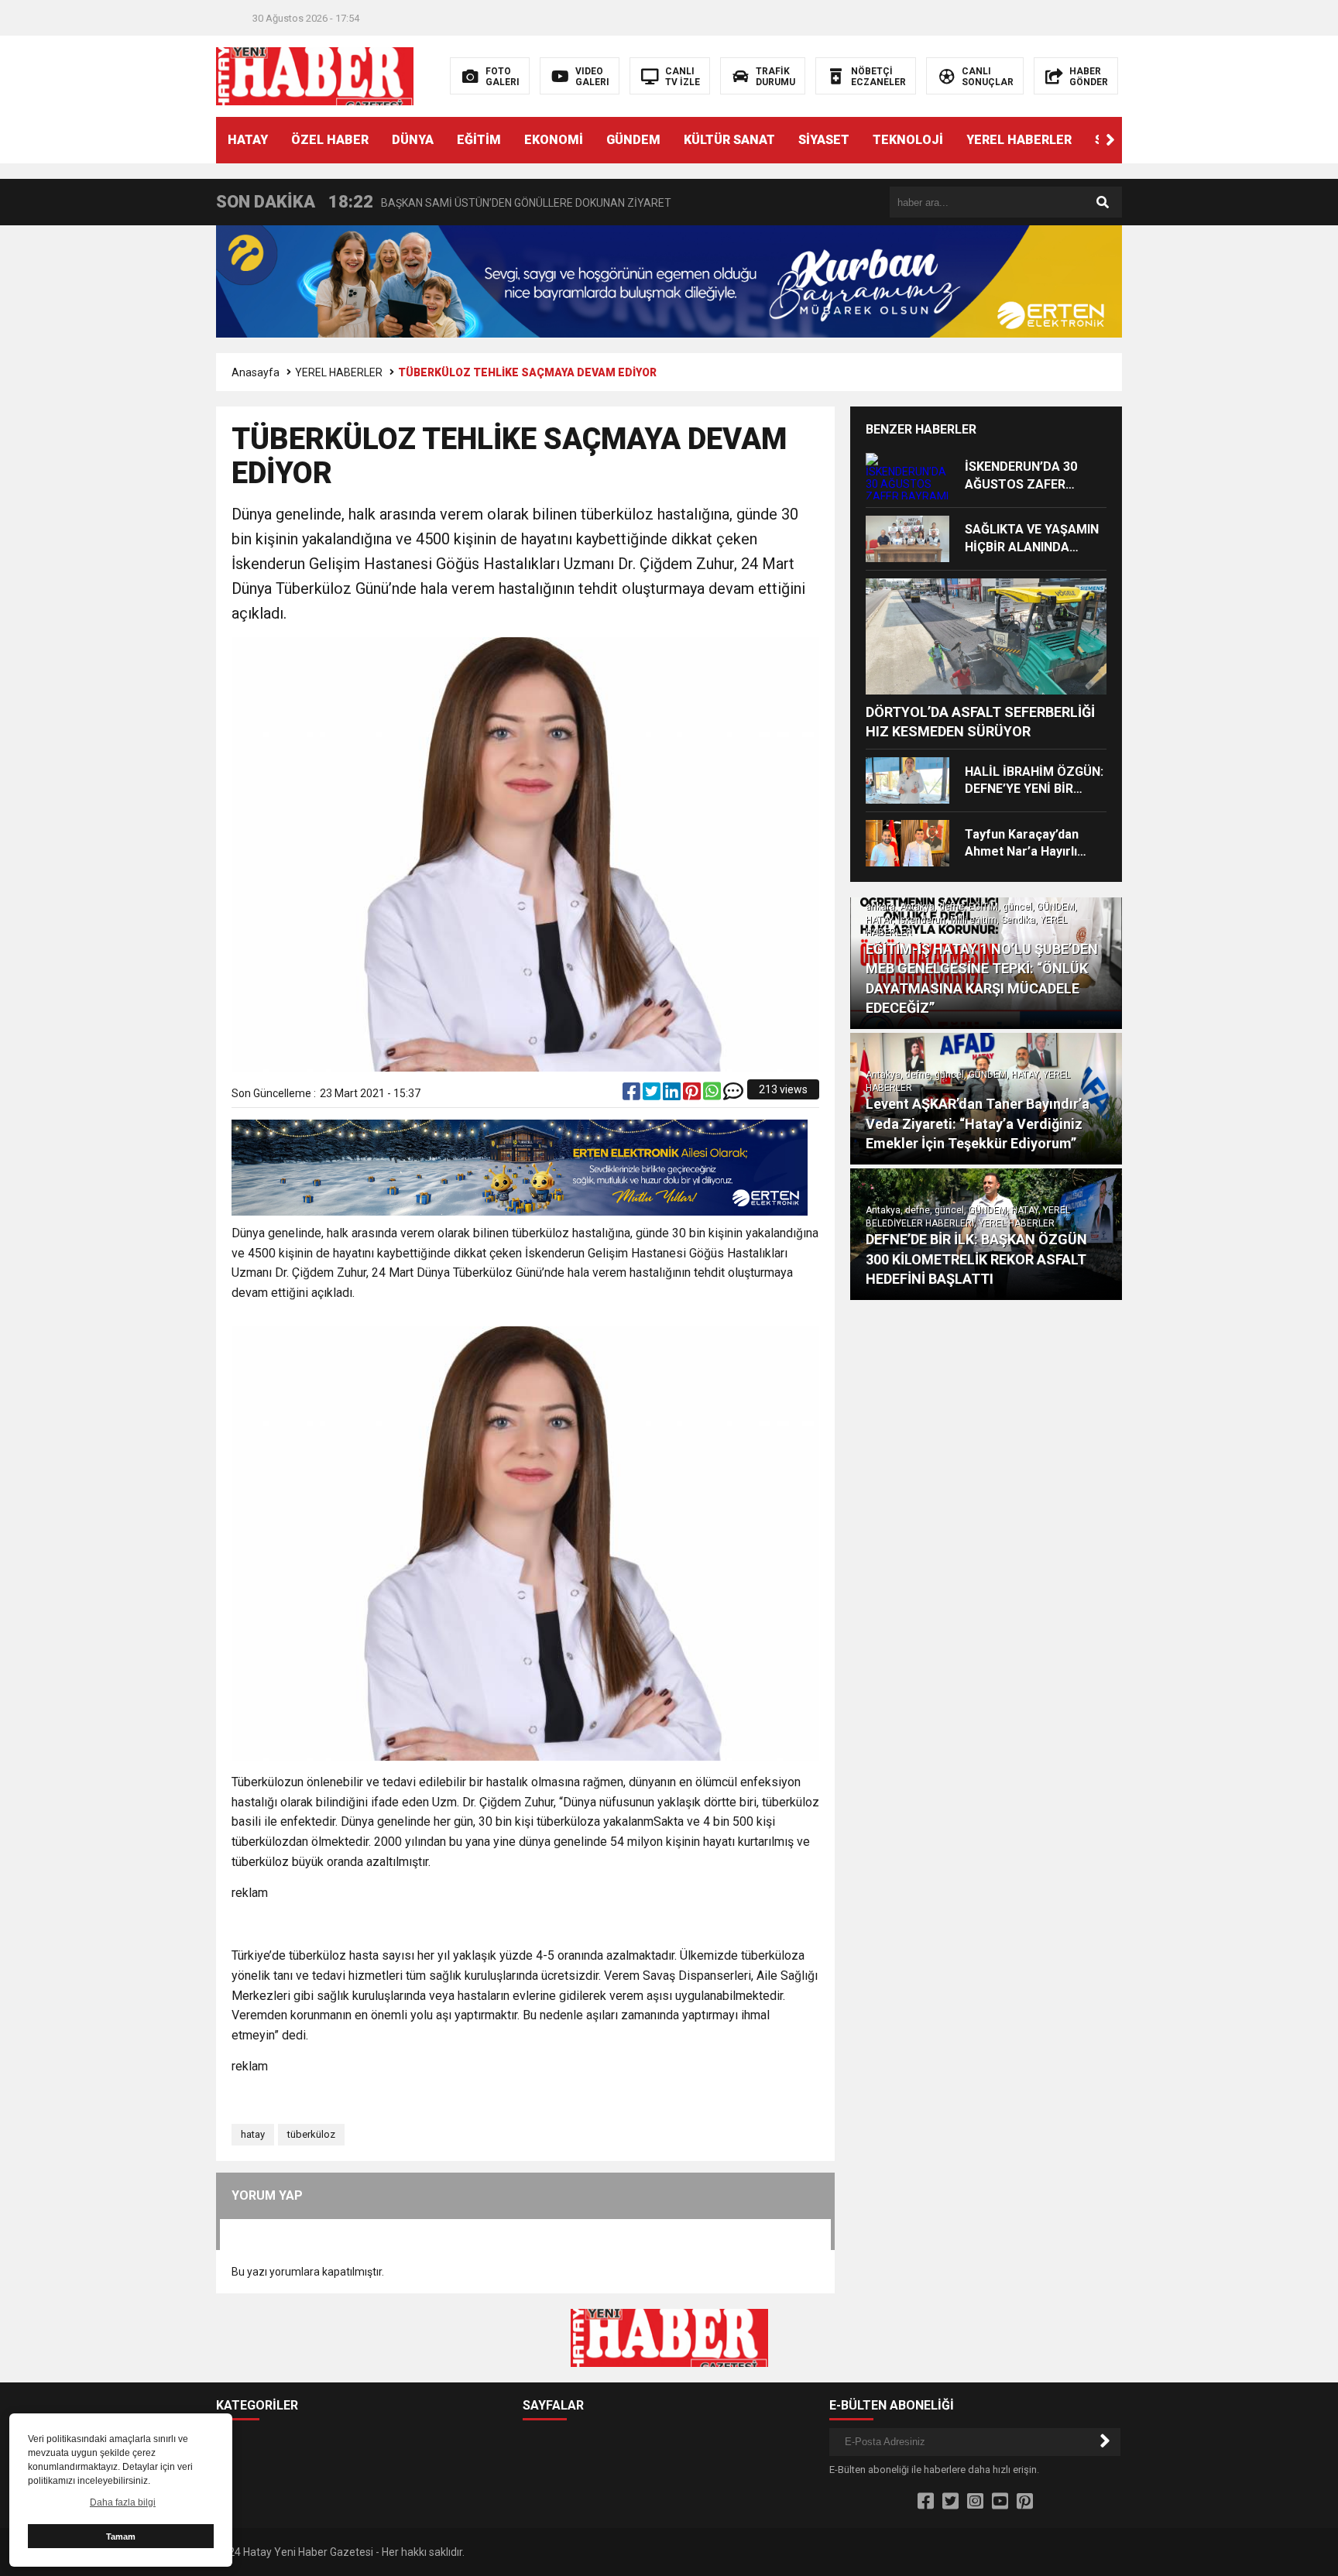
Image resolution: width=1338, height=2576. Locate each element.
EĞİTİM (479, 140)
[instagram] (975, 2502)
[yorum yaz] (733, 1095)
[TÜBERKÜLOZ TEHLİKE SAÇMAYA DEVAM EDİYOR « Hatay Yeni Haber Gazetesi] (315, 75)
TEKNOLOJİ (908, 140)
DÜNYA (413, 140)
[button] (1110, 140)
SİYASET (824, 140)
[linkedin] (673, 1095)
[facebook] (633, 1095)
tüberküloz (311, 2134)
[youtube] (1000, 2502)
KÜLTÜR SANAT (729, 140)
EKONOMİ (554, 140)
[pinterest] (693, 1095)
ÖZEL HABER (330, 140)
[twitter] (653, 1095)
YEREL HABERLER (1019, 140)
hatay (253, 2134)
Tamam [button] (121, 2537)
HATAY (248, 140)
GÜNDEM (633, 140)
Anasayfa (256, 372)
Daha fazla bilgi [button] (123, 2502)
